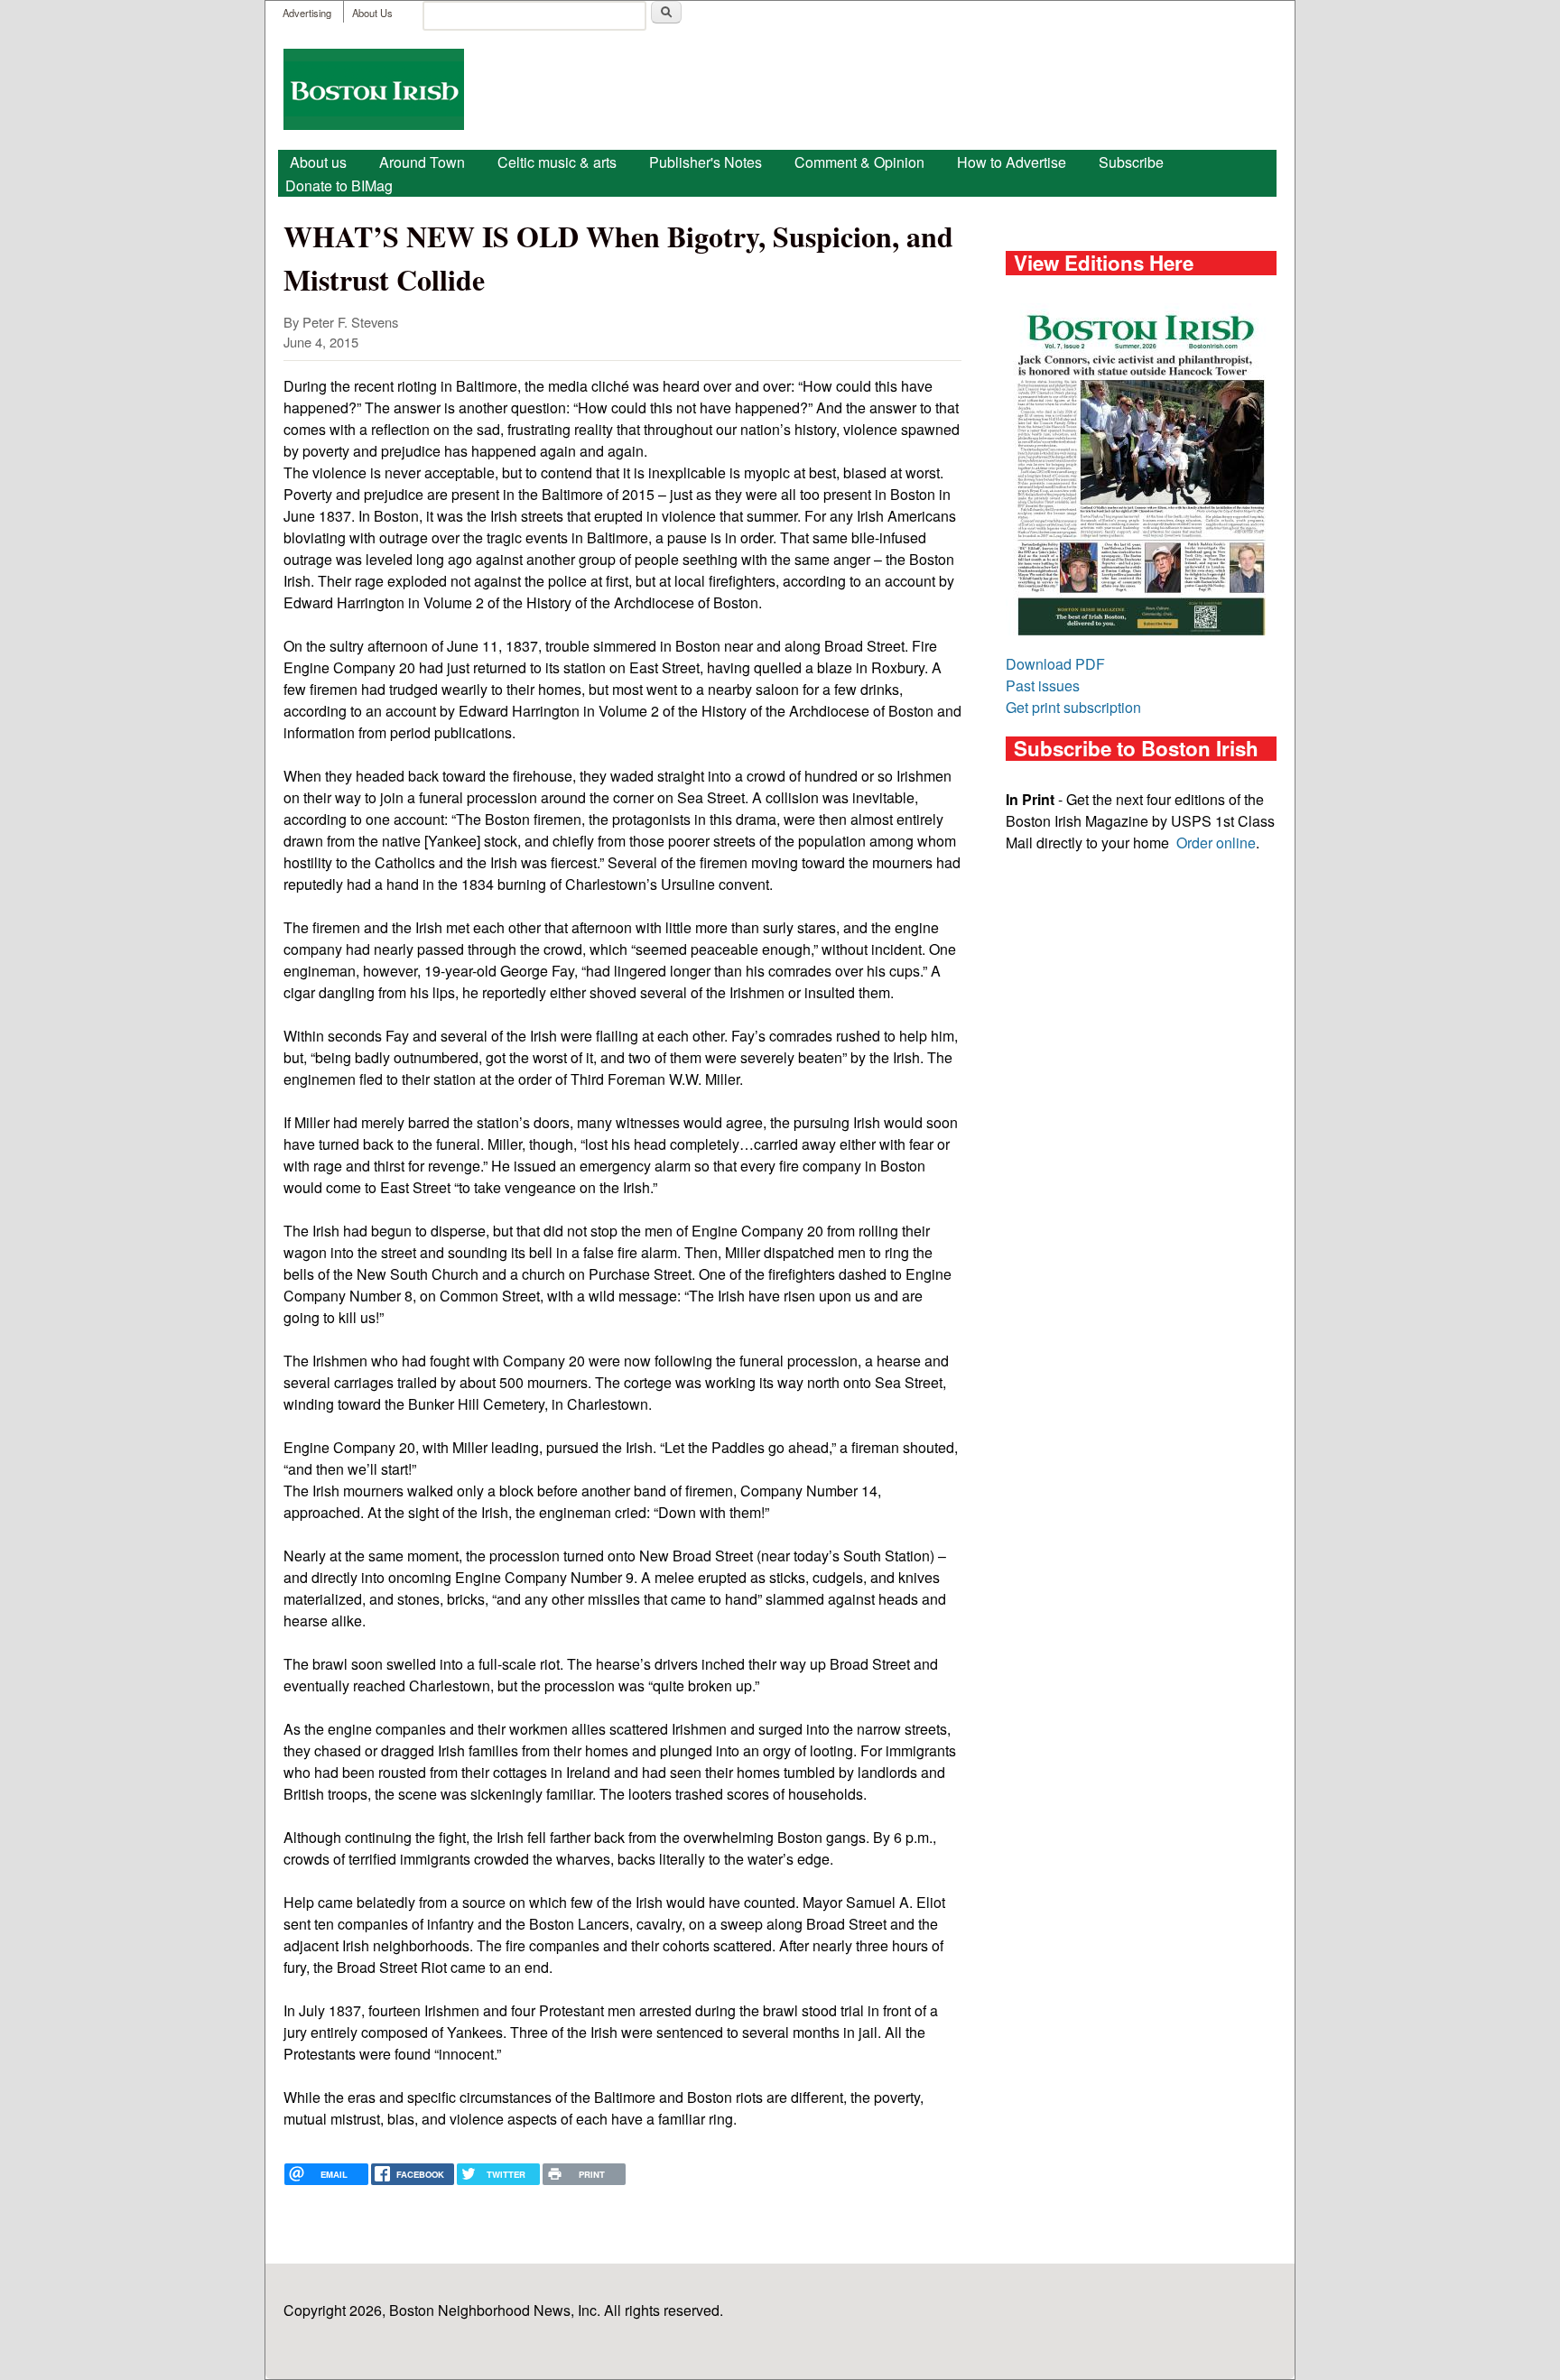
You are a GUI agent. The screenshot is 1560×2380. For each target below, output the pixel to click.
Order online (1216, 843)
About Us (372, 13)
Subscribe (1131, 162)
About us (318, 162)
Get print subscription (1073, 707)
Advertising (307, 13)
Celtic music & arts (557, 162)
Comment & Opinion (859, 162)
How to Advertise (1012, 162)
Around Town (422, 162)
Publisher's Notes (706, 162)
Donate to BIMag (339, 185)
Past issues (1043, 685)
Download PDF (1055, 664)
